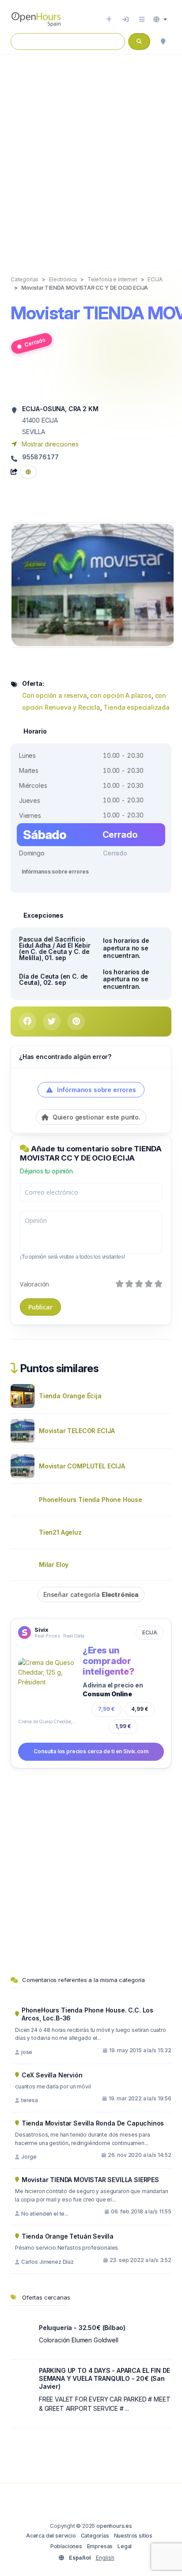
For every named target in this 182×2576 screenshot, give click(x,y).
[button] (160, 19)
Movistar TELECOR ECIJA (77, 1431)
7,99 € (106, 1709)
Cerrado (35, 342)
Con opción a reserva (55, 695)
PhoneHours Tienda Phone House (91, 1500)
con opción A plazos (121, 695)
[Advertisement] (91, 156)
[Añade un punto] (109, 19)
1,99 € (123, 1726)
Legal (125, 2546)
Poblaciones (66, 2546)
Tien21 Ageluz (60, 1532)
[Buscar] (163, 42)
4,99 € (140, 1709)
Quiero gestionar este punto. (96, 1117)
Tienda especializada (136, 707)
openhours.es (114, 2526)
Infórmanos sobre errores (55, 872)
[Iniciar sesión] (125, 19)
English (105, 2558)
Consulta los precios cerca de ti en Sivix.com (91, 1751)
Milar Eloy (54, 1564)
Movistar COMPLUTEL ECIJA (82, 1466)
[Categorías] (142, 19)
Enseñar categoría (91, 1594)
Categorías (95, 2536)
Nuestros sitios (133, 2536)
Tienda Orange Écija (70, 1396)
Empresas (100, 2546)
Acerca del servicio (51, 2536)
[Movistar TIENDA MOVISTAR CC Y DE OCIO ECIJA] (93, 584)
